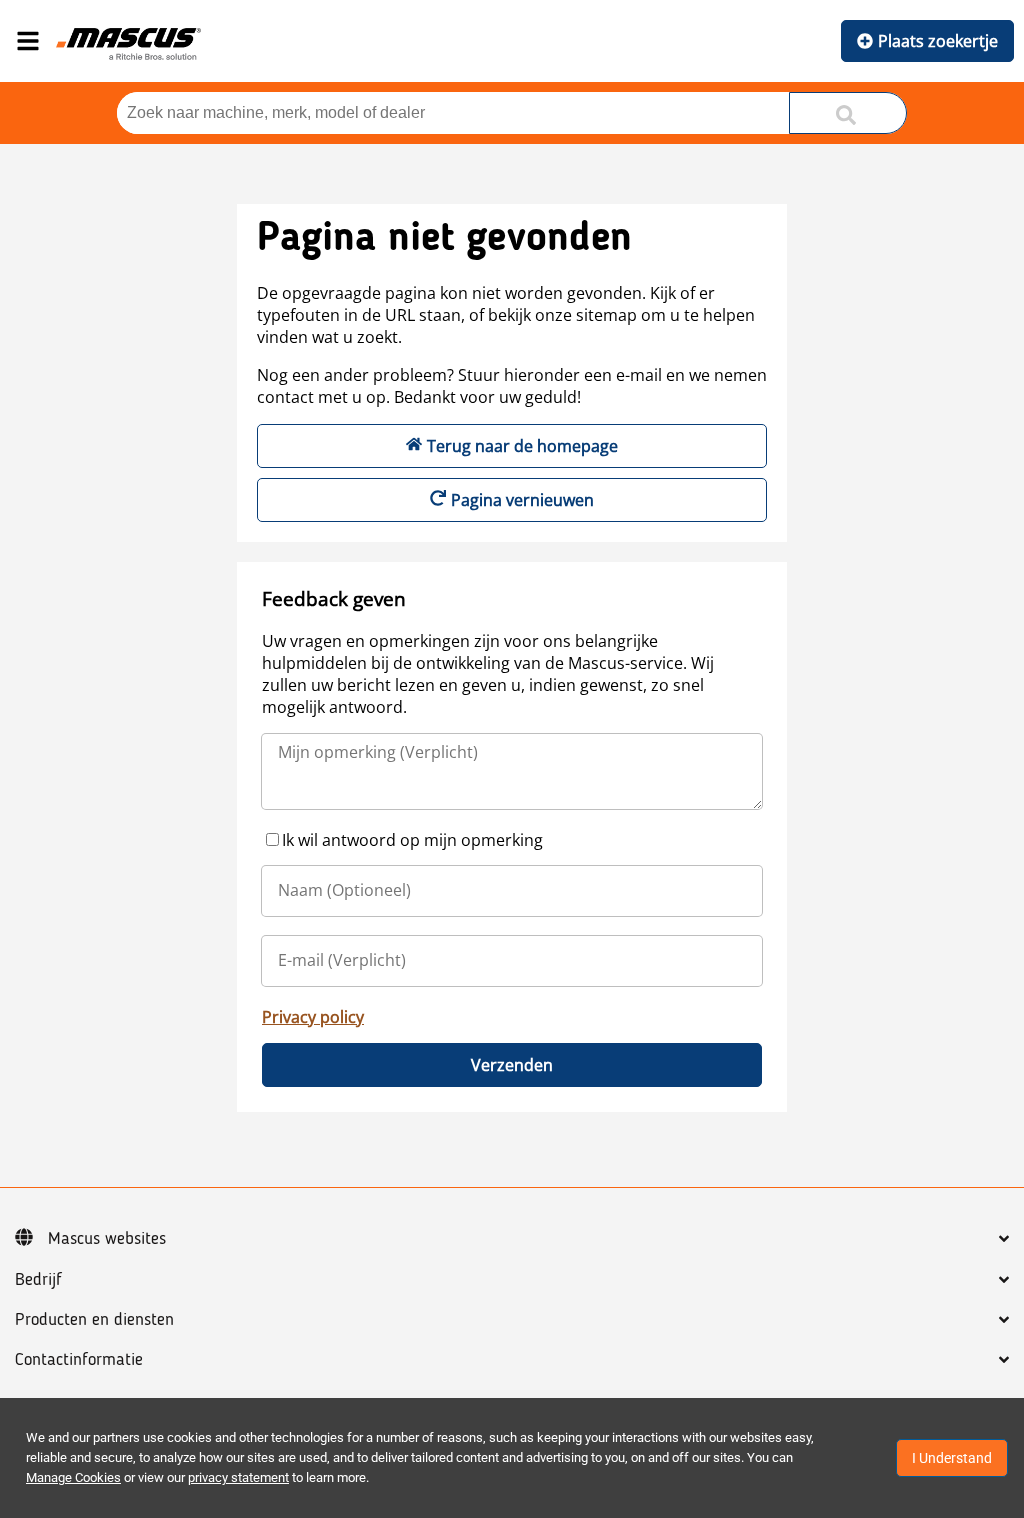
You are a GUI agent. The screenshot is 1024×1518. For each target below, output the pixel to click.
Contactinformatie (79, 1360)
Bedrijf (38, 1280)
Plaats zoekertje (938, 41)
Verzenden (512, 1065)
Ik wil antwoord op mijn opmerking (412, 840)
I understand (952, 1458)
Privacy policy (313, 1017)
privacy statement (238, 1477)
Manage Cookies (73, 1477)
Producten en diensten (94, 1320)
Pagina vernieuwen (522, 500)
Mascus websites (107, 1239)
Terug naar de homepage (522, 446)
